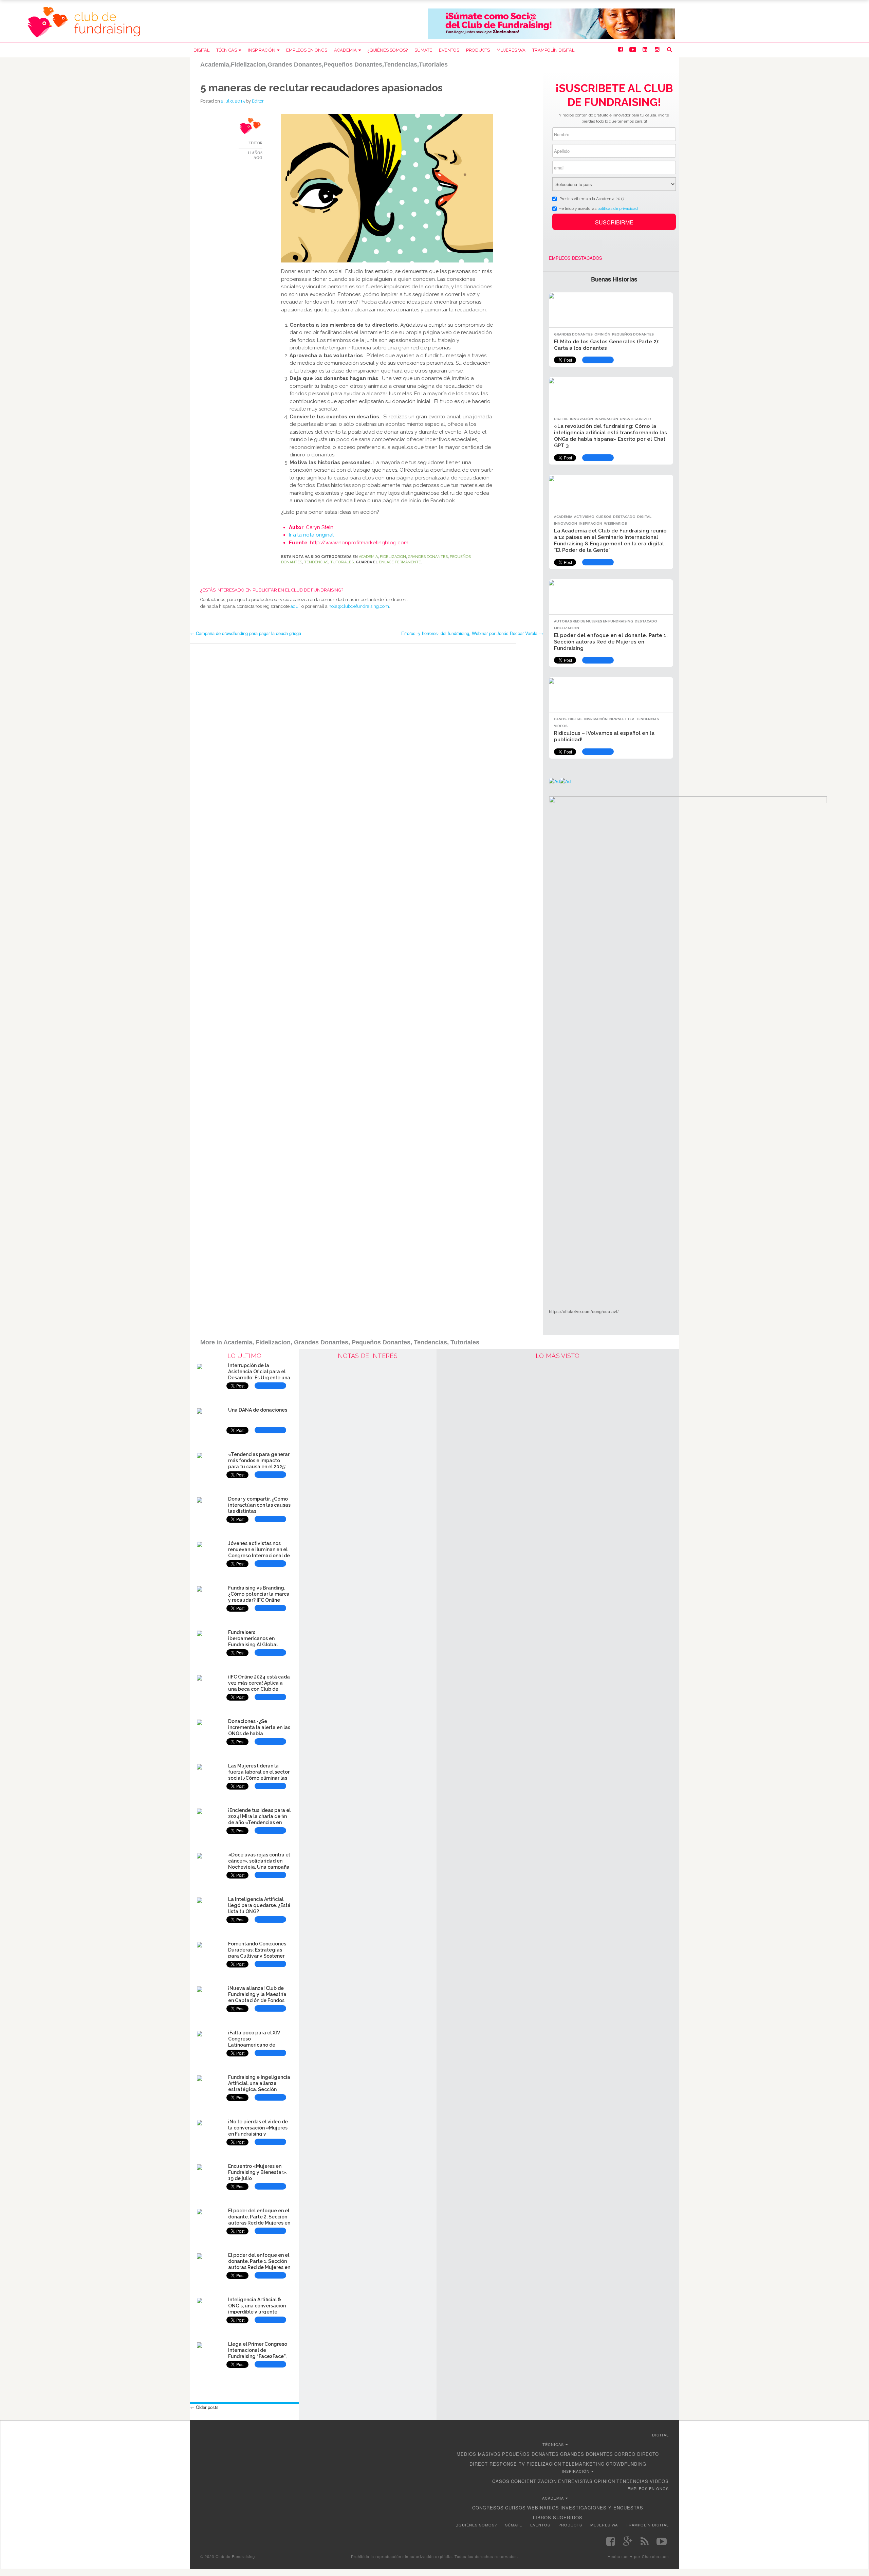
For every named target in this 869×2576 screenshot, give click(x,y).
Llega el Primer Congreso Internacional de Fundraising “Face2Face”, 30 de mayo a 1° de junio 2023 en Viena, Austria (258, 2356)
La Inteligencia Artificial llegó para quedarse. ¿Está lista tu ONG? (259, 1905)
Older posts (204, 2407)
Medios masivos (479, 2454)
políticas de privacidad (618, 208)
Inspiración (262, 50)
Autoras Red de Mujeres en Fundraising (594, 621)
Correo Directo (637, 2454)
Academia (345, 50)
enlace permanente (400, 562)
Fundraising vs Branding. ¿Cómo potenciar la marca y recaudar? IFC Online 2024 (259, 1597)
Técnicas (227, 50)
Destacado (624, 517)
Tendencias (316, 562)
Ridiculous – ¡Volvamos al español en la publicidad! (604, 736)
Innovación (581, 419)
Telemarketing (584, 2464)
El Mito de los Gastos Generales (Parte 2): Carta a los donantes (607, 345)
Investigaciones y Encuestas (602, 2508)
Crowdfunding (626, 2464)
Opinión (602, 334)
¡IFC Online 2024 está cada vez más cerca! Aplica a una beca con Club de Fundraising (259, 1686)
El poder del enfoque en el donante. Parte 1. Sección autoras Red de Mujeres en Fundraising (611, 642)
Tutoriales (342, 562)
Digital (201, 50)
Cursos (604, 517)
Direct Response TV (497, 2464)
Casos (560, 719)
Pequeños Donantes (633, 334)
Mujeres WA (511, 50)
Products (478, 50)
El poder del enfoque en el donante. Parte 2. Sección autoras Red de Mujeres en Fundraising (259, 2220)
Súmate (423, 50)
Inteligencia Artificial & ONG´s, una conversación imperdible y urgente (257, 2306)
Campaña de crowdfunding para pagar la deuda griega (246, 633)
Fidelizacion (393, 557)
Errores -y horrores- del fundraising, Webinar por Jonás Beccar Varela (472, 633)
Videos (561, 726)
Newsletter (622, 719)
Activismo (584, 517)
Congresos (488, 2508)
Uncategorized (635, 419)
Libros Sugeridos (558, 2517)
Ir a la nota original (311, 535)
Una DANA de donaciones (258, 1410)
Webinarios (615, 523)
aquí (295, 606)
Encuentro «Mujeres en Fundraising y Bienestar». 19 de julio (258, 2172)
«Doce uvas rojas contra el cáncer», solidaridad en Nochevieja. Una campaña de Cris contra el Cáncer (259, 1864)
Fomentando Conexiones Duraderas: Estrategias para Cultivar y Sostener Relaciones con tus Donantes (257, 1956)
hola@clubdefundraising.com (359, 606)
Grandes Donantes (428, 557)
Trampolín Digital (553, 50)
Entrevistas (575, 2481)
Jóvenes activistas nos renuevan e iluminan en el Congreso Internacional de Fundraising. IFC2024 (259, 1552)
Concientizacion (534, 2481)
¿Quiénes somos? (388, 50)
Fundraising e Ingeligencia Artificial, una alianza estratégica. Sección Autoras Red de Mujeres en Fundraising (259, 2089)
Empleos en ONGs (307, 50)
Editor (258, 101)
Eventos (449, 50)
